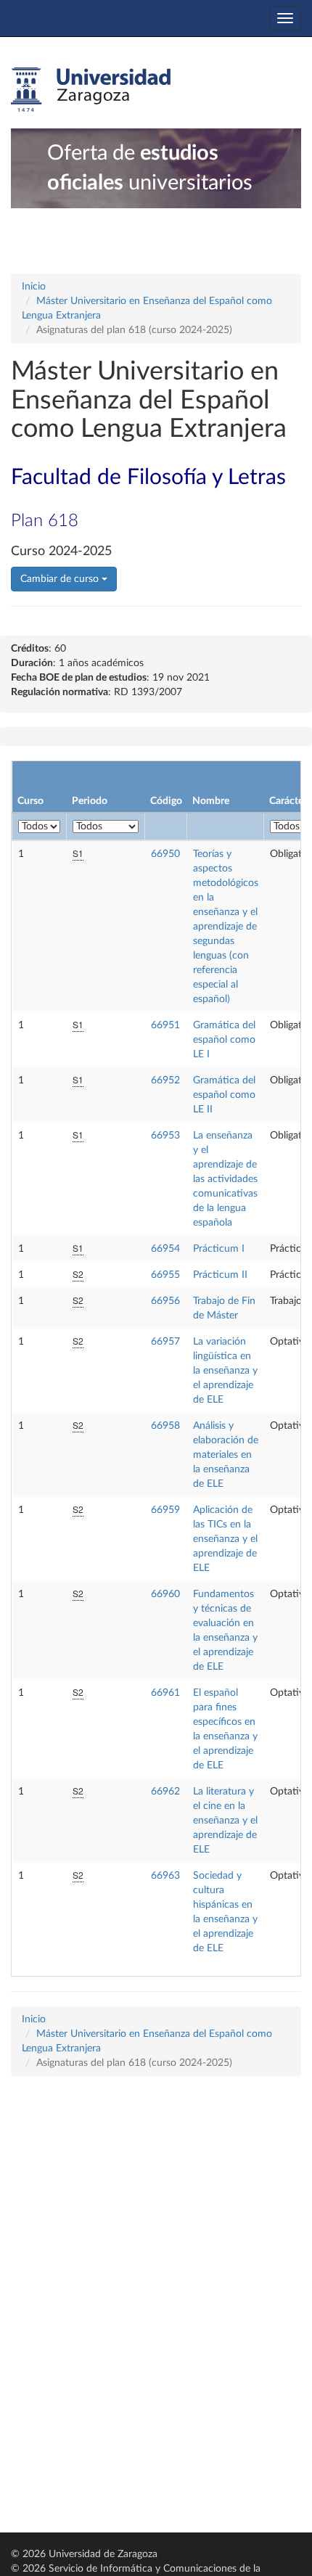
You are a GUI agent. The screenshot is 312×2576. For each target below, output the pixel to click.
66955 (165, 1275)
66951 (165, 1025)
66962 (165, 1792)
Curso (30, 801)
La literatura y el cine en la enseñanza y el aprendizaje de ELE (225, 1821)
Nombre (211, 801)
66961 (165, 1693)
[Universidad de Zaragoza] (91, 90)
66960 (165, 1594)
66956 (165, 1301)
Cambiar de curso (61, 579)
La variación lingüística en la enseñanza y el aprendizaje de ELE (225, 1371)
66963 (165, 1876)
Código (166, 801)
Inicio (34, 287)
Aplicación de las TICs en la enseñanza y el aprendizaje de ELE (225, 1539)
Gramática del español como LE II (224, 1095)
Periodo (90, 801)
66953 (165, 1136)
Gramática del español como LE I (224, 1040)
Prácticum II (220, 1275)
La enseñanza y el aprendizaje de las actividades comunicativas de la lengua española (225, 1179)
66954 (165, 1249)
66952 (165, 1080)
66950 (165, 854)
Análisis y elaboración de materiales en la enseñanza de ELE (226, 1455)
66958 (165, 1426)
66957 (165, 1342)
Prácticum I (219, 1249)
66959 (165, 1510)
